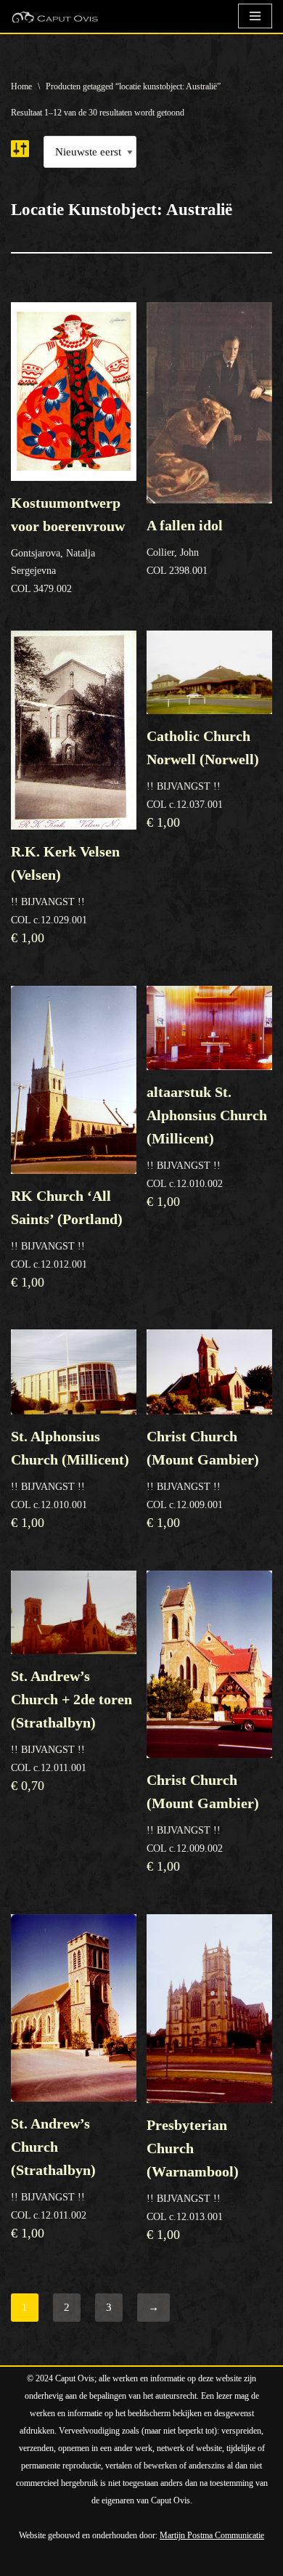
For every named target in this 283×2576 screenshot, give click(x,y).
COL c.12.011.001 (71, 1730)
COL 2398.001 (185, 547)
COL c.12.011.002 (53, 2178)
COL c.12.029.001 (65, 894)
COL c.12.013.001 (193, 2179)
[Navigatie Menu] (255, 16)
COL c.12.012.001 (67, 1239)
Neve (23, 2561)
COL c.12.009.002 (203, 1823)
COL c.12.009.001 (203, 1479)
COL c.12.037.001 (203, 779)
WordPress (176, 2561)
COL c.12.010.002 (207, 1146)
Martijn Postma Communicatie (212, 2535)
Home (21, 86)
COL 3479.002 (68, 544)
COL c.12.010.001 (70, 1479)
